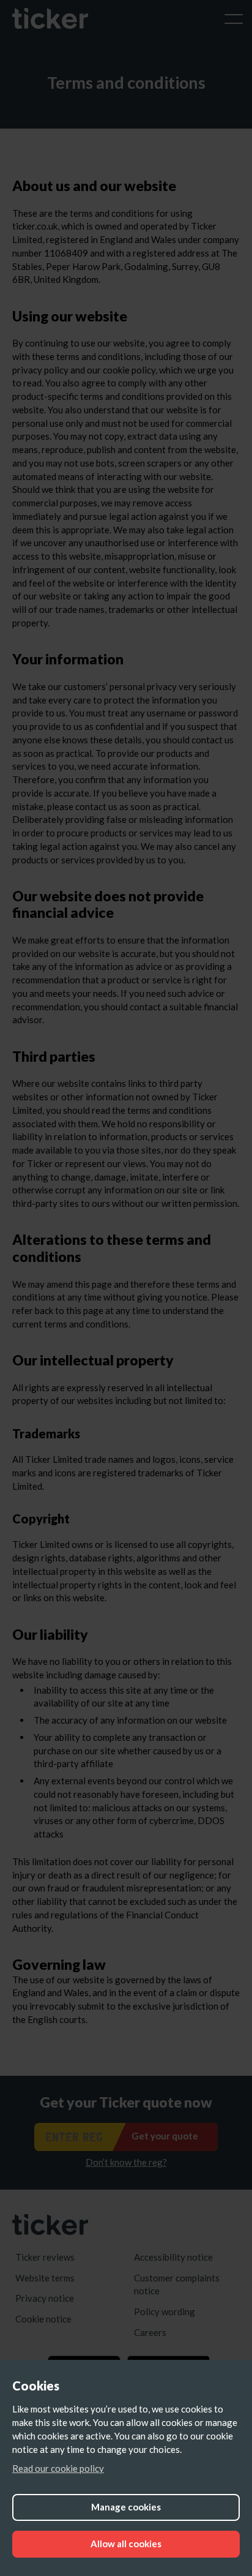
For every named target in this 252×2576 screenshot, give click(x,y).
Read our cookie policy (58, 2468)
